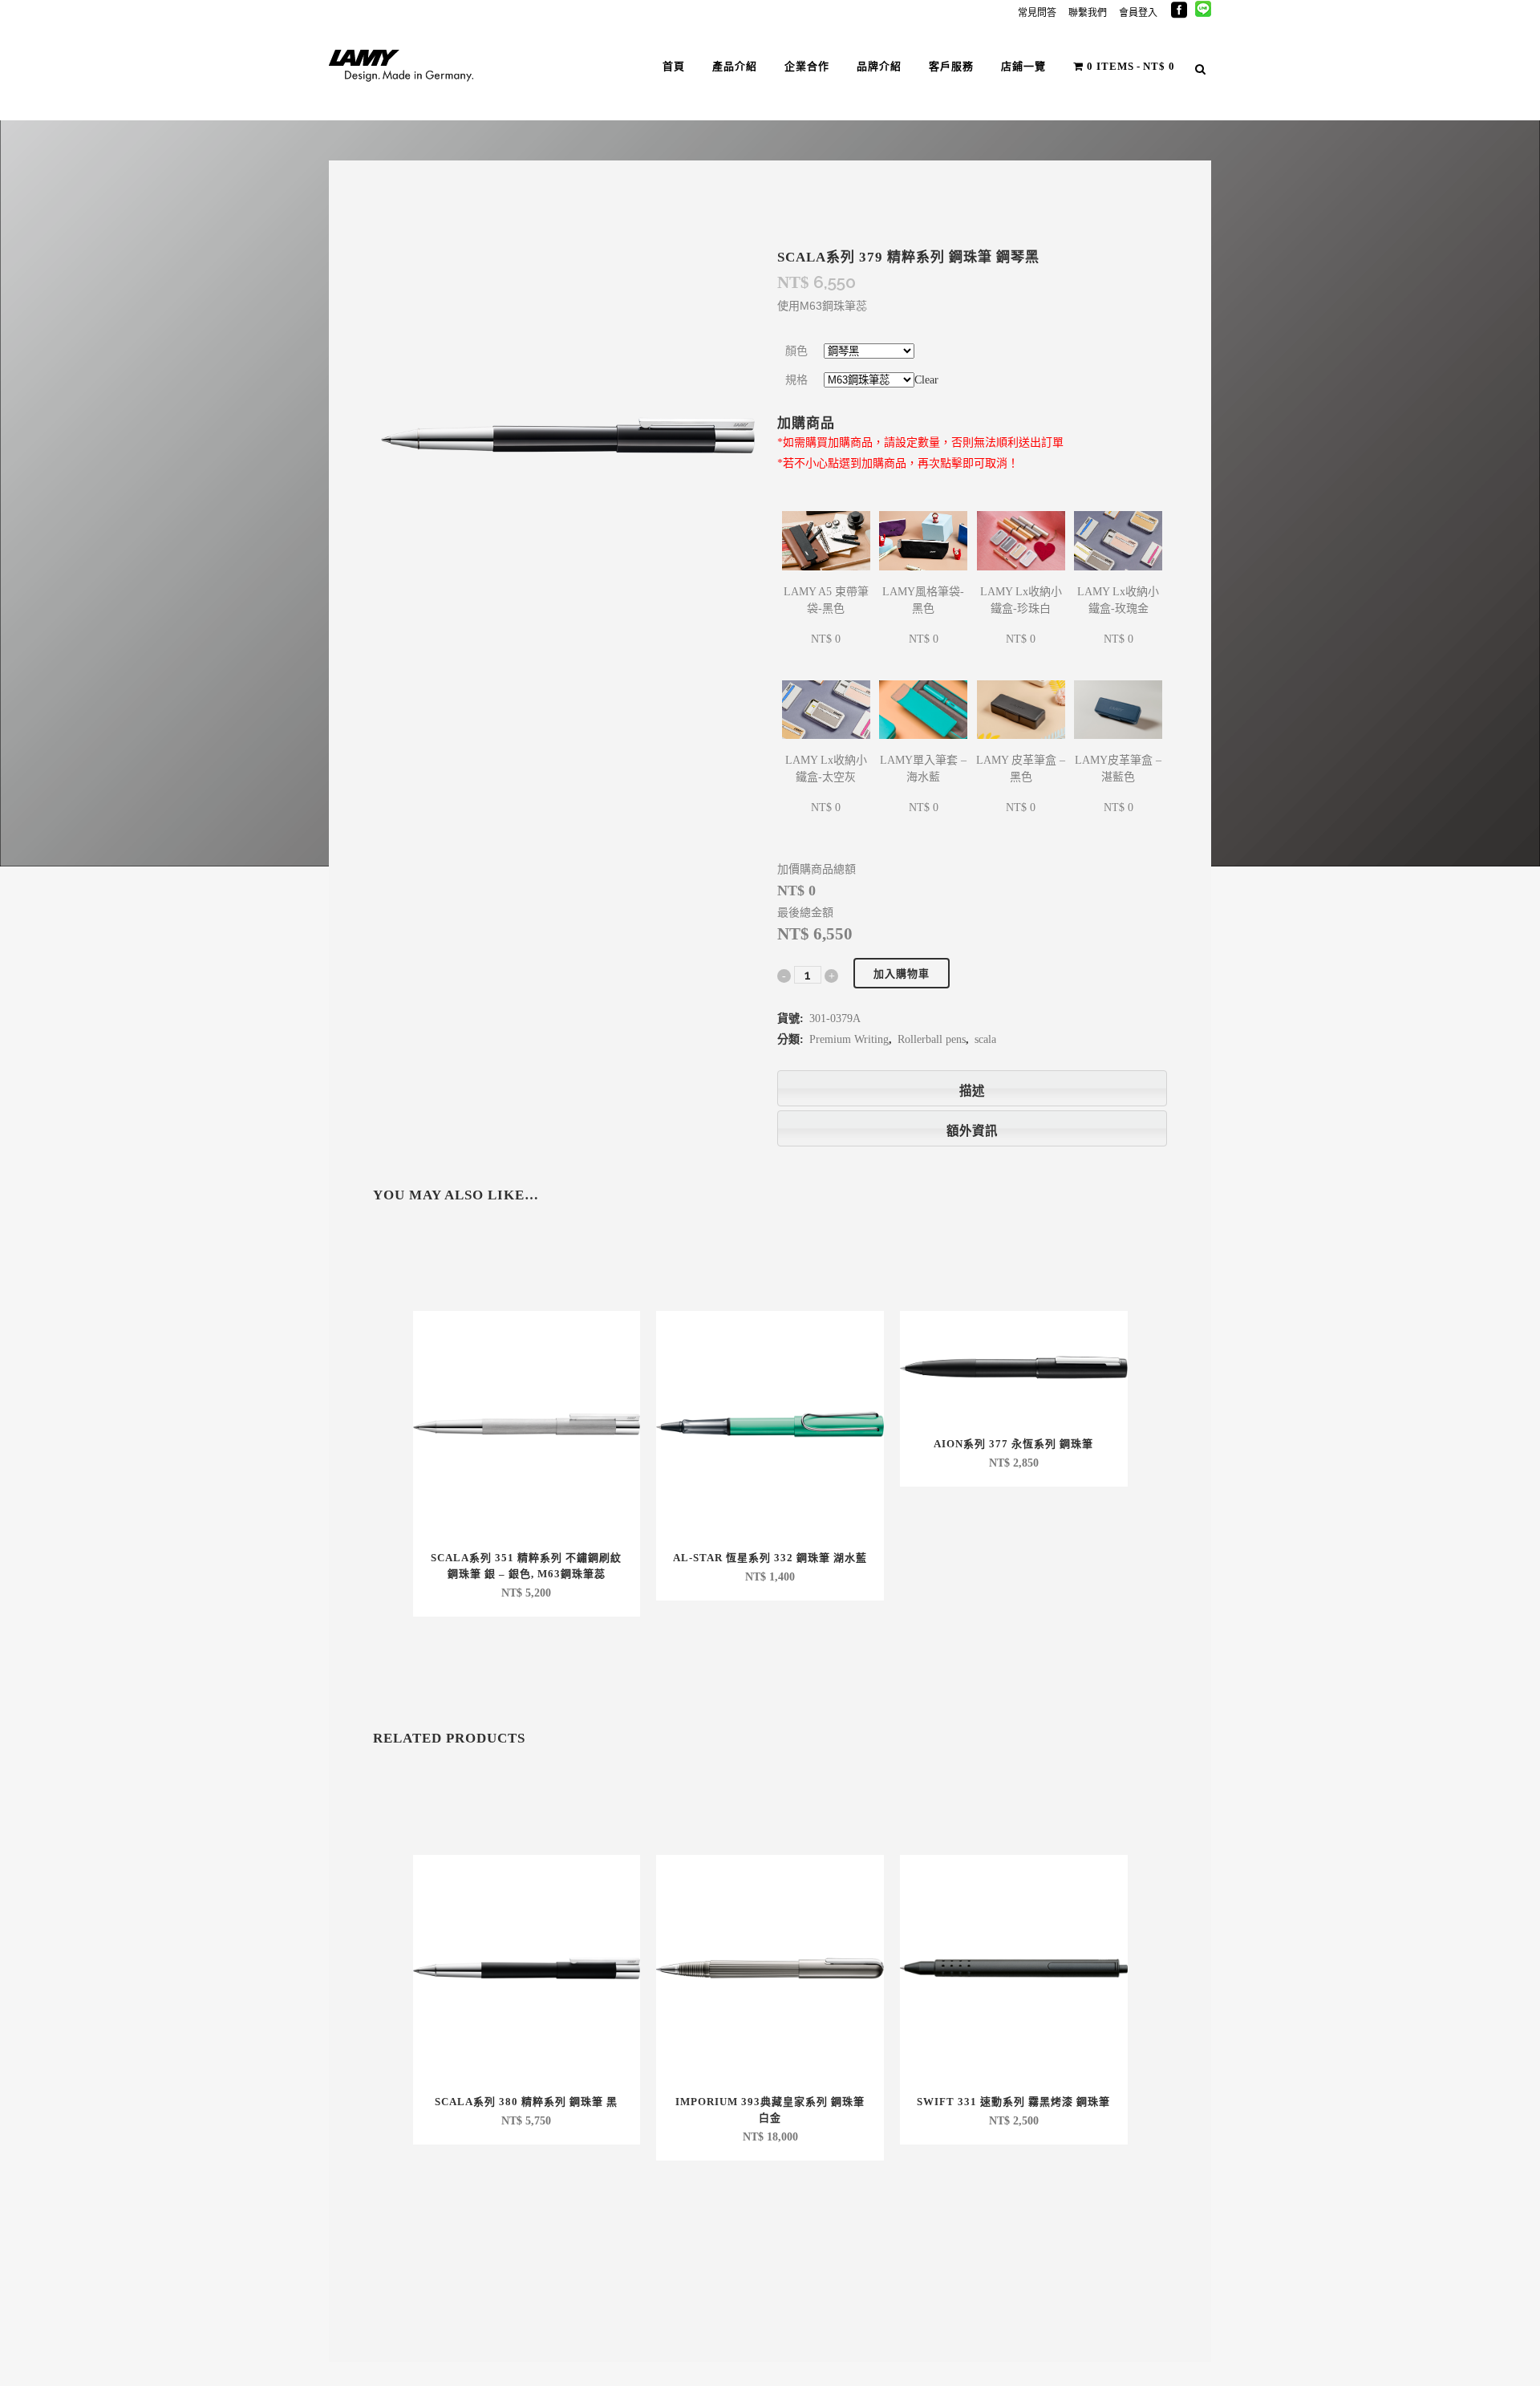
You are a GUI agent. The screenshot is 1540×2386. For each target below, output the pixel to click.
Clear (926, 380)
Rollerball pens (932, 1039)
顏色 (796, 351)
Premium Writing (849, 1039)
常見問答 (1037, 13)
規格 (796, 380)
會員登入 (1138, 13)
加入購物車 (902, 974)
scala (985, 1039)
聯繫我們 (1088, 13)
